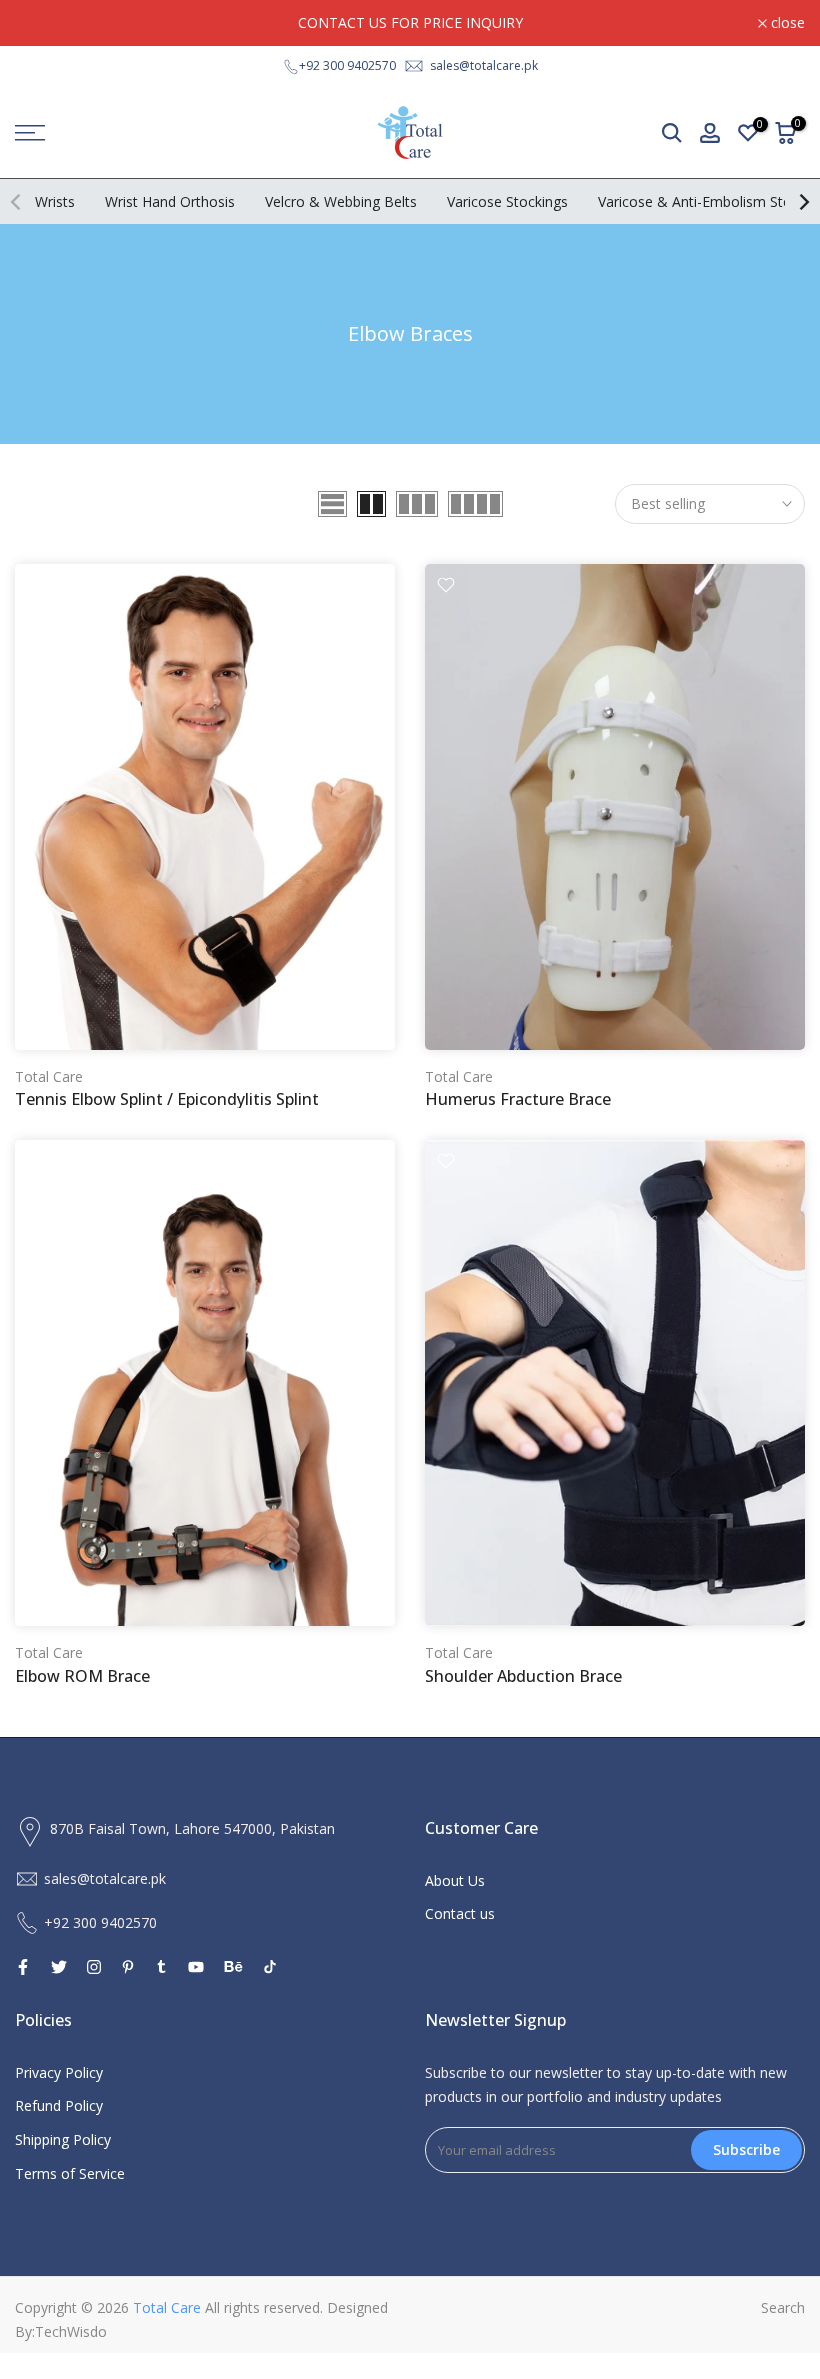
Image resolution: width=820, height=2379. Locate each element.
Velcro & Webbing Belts (341, 201)
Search (783, 2307)
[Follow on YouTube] (196, 1967)
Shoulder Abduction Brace (523, 1676)
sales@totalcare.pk (484, 65)
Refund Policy (59, 2105)
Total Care (49, 1076)
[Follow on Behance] (233, 1967)
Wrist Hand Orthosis (170, 201)
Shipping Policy (63, 2139)
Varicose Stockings (507, 201)
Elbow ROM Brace (82, 1676)
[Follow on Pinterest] (128, 1967)
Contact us (460, 1913)
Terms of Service (70, 2173)
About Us (455, 1880)
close (43, 23)
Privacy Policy (59, 2072)
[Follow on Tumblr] (161, 1967)
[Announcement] (410, 23)
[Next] (803, 202)
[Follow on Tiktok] (270, 1967)
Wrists (55, 201)
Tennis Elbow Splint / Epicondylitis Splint (167, 1099)
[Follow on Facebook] (23, 1967)
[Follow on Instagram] (94, 1967)
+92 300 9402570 (347, 65)
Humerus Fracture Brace (518, 1099)
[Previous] (17, 202)
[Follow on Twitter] (59, 1967)
